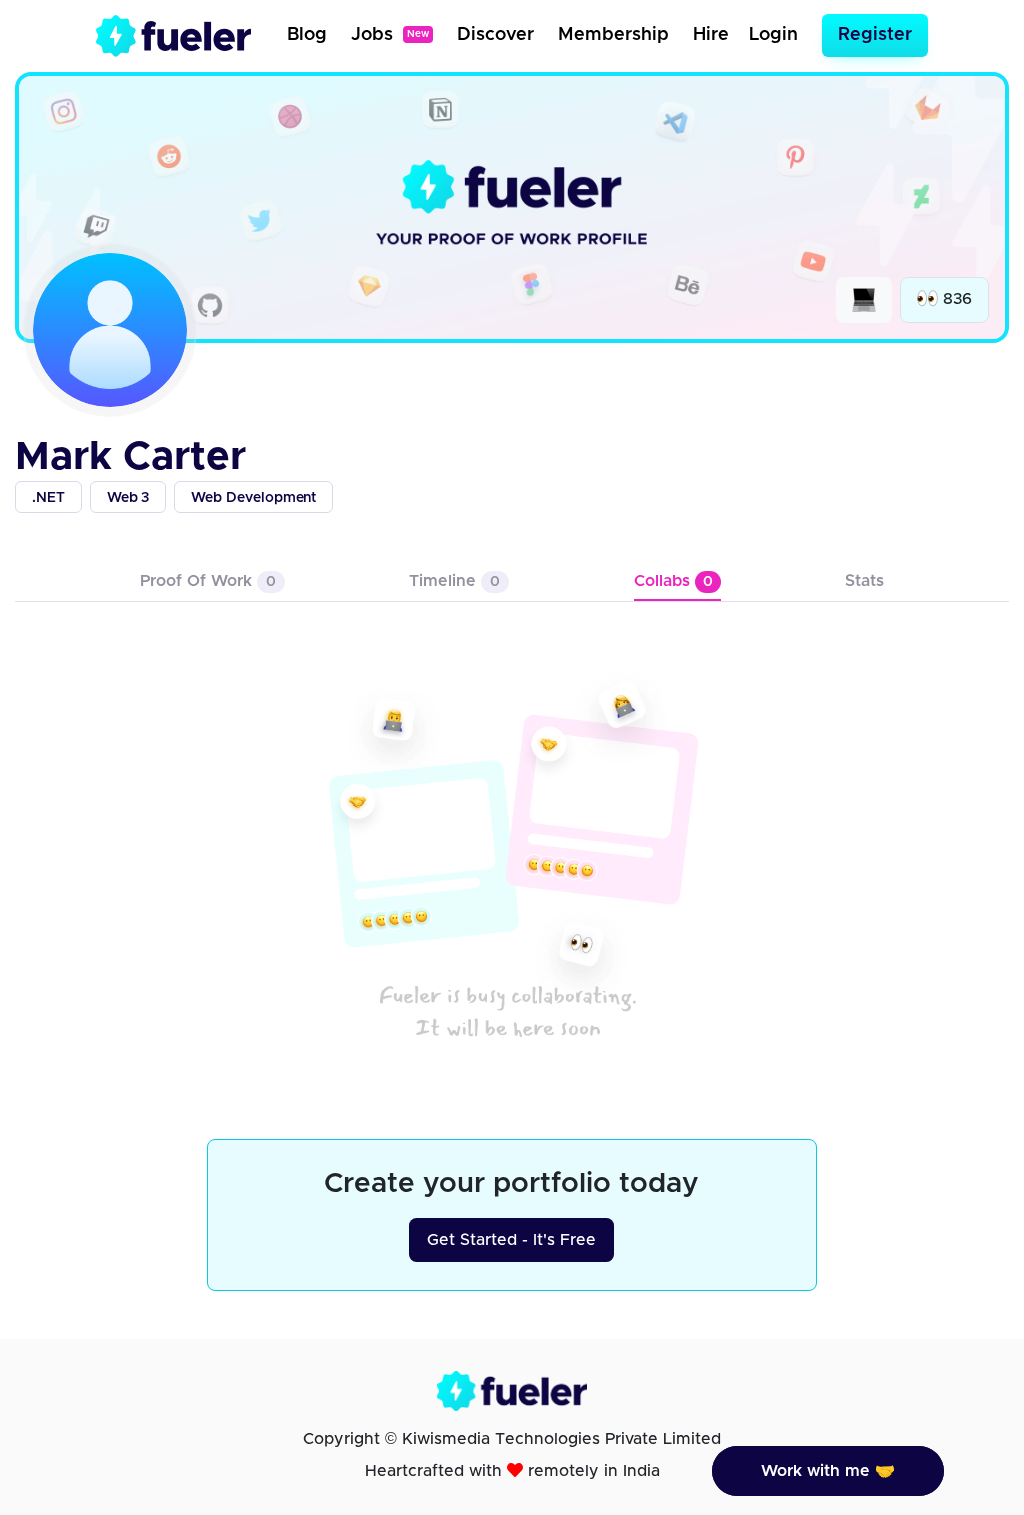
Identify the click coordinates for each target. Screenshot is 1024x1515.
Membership (613, 35)
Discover (495, 35)
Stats (864, 581)
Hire (711, 35)
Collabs (673, 581)
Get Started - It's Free (511, 1240)
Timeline (454, 581)
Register (875, 35)
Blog (307, 35)
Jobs (390, 35)
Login (773, 35)
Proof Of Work (208, 581)
